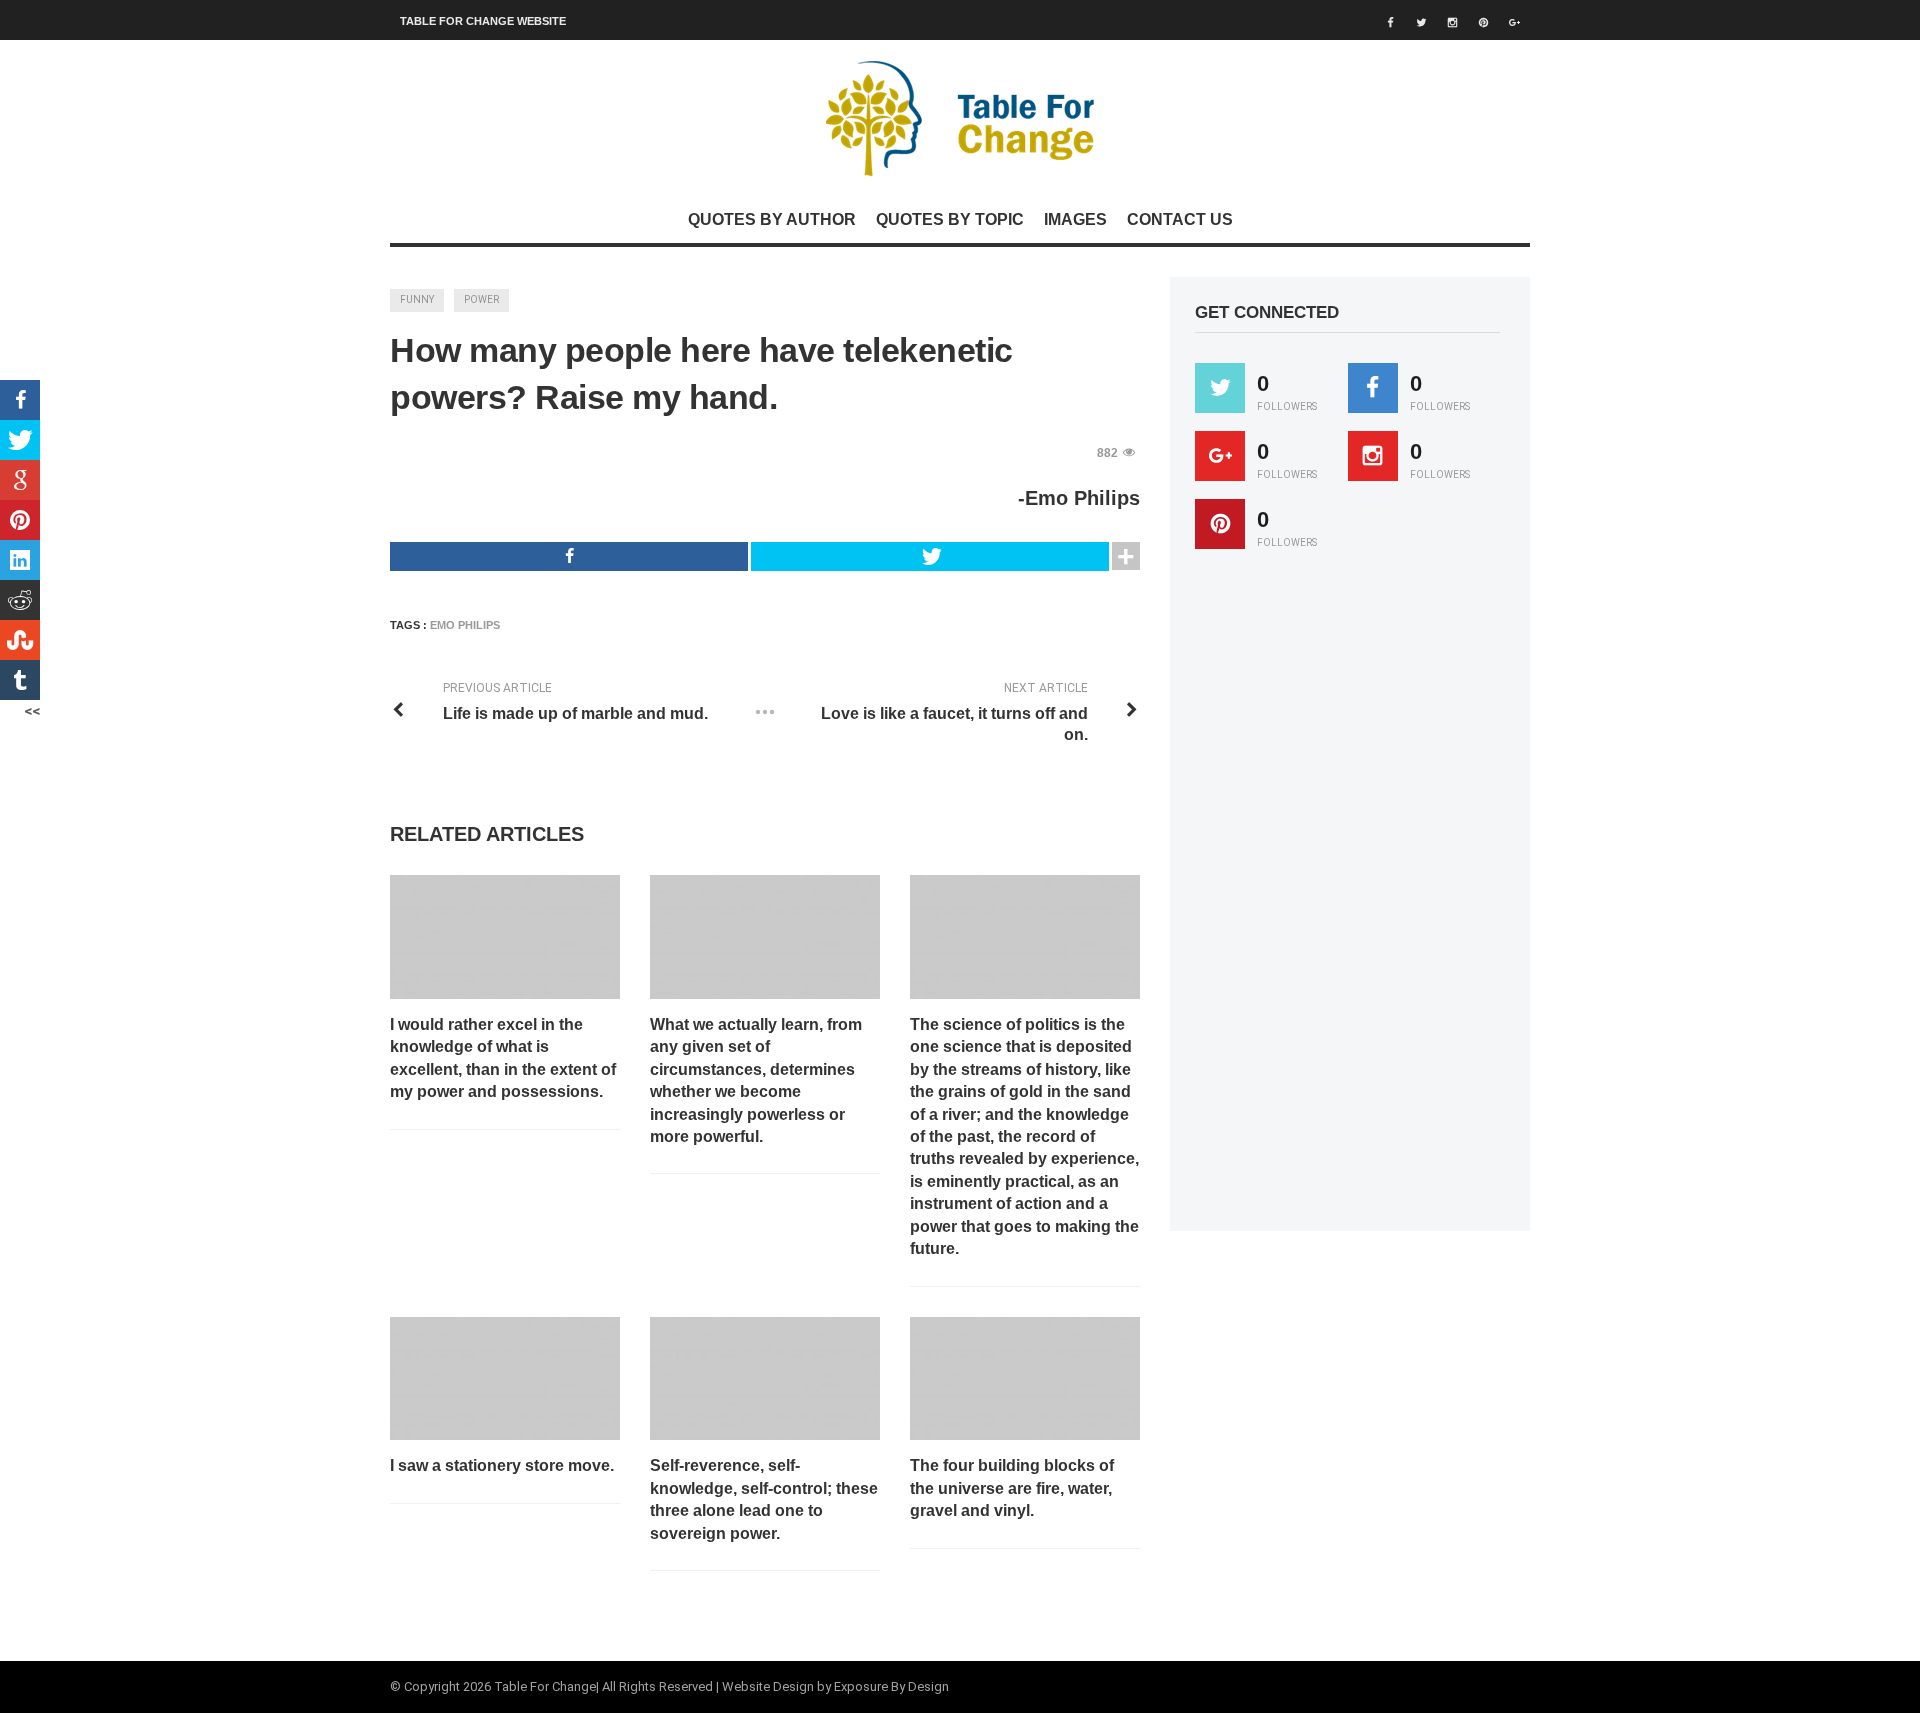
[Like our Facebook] (1373, 388)
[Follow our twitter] (1220, 388)
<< (32, 711)
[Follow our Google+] (1220, 456)
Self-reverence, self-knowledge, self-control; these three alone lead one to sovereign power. (764, 1499)
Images (1075, 219)
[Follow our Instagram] (1373, 456)
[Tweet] (930, 556)
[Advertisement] (1345, 899)
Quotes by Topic (950, 219)
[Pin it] (1220, 524)
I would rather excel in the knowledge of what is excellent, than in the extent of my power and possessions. (503, 1058)
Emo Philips (465, 625)
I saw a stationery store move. (502, 1465)
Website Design (768, 1686)
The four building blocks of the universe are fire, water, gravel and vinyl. (1012, 1488)
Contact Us (1180, 219)
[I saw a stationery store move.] (505, 1379)
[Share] (569, 556)
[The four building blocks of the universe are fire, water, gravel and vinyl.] (1025, 1379)
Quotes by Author (772, 219)
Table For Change (545, 1686)
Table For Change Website (483, 21)
